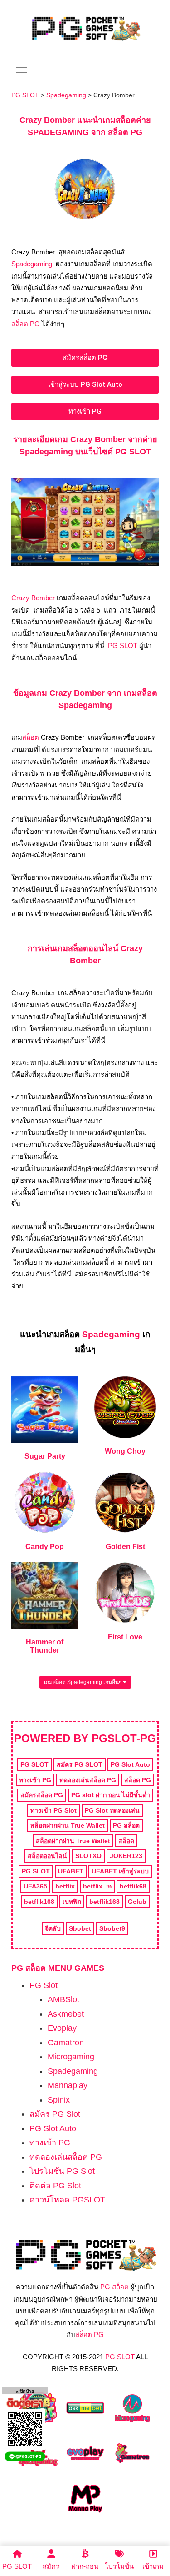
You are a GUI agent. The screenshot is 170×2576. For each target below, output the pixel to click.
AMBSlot (63, 1999)
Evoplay (62, 2028)
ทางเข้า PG (50, 2143)
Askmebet (66, 2014)
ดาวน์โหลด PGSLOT (67, 2200)
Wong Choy (125, 1451)
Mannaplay (68, 2085)
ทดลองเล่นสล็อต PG (66, 2157)
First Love (125, 1637)
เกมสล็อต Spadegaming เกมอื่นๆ (83, 1682)
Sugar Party (45, 1456)
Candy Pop (45, 1547)
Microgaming (71, 2057)
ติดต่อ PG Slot (55, 2186)
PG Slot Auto (53, 2128)
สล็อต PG (26, 324)
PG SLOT (123, 645)
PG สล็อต (114, 2287)
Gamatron (66, 2043)
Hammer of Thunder (45, 1646)
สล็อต (31, 737)
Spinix (59, 2100)
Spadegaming (32, 264)
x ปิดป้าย (25, 2391)
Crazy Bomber (33, 598)
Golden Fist (125, 1547)
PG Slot (44, 1985)
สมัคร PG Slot (55, 2114)
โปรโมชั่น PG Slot (62, 2171)
